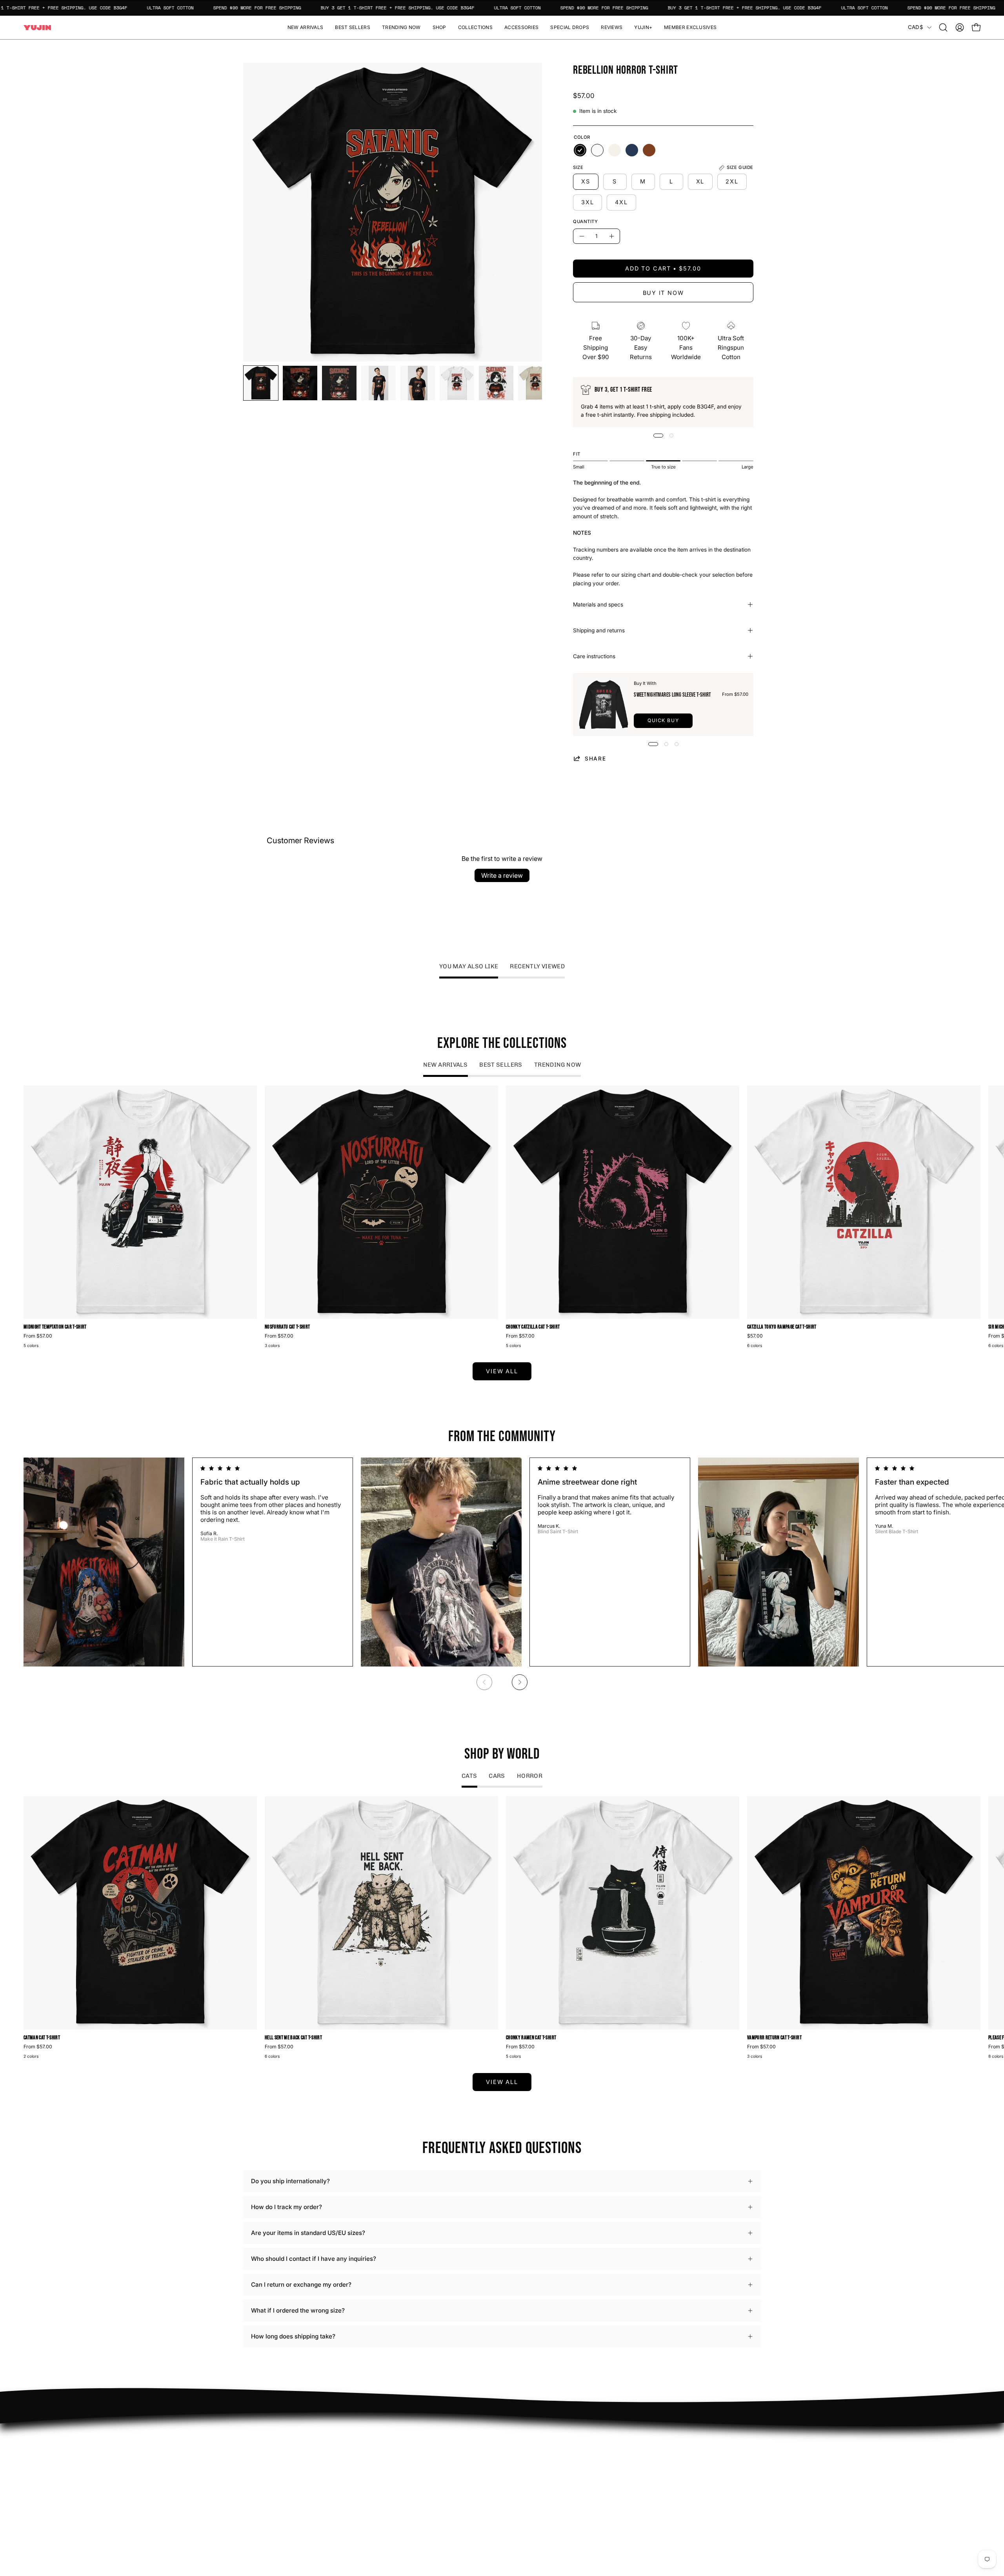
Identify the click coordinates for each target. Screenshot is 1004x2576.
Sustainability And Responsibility (448, 2463)
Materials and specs (598, 605)
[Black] (580, 150)
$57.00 (755, 1336)
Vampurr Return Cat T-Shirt (774, 2038)
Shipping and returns (599, 630)
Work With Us (422, 2451)
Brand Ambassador (429, 2439)
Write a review (502, 875)
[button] (439, 27)
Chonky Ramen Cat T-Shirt (531, 2038)
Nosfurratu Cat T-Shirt (287, 1327)
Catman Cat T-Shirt (42, 2038)
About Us (523, 2451)
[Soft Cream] (615, 150)
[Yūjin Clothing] (37, 28)
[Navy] (632, 150)
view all (502, 1371)
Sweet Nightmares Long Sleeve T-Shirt (672, 695)
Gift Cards (524, 2475)
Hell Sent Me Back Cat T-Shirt (293, 2038)
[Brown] (649, 150)
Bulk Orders (527, 2488)
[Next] (520, 1682)
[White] (597, 150)
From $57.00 (38, 1336)
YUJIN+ (414, 2497)
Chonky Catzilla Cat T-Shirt (533, 1327)
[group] (502, 1218)
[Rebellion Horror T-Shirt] (261, 383)
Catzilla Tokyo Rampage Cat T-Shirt (782, 1327)
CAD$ (916, 27)
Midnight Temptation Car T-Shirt (55, 1327)
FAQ (516, 2439)
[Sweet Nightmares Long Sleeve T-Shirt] (604, 704)
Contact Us (525, 2463)
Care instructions (594, 656)
